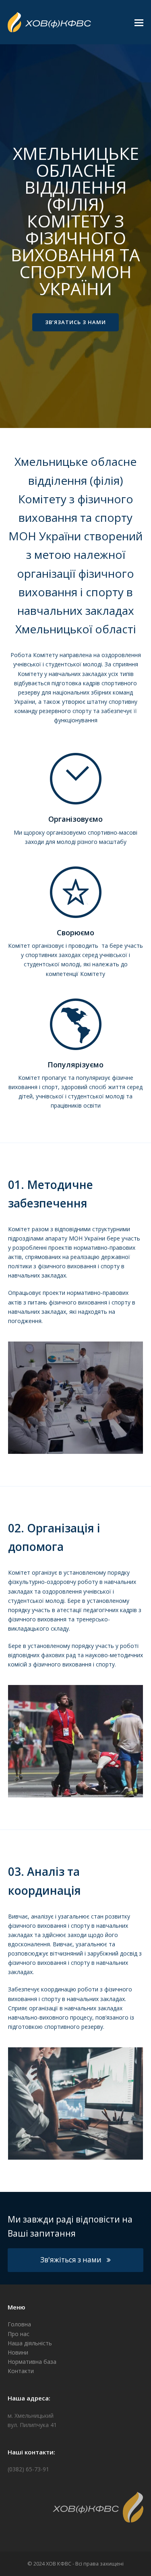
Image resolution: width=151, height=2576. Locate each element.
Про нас (19, 2334)
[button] (139, 22)
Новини (18, 2352)
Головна (19, 2324)
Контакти (21, 2371)
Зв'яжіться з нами (71, 2260)
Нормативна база (32, 2362)
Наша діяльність (30, 2343)
